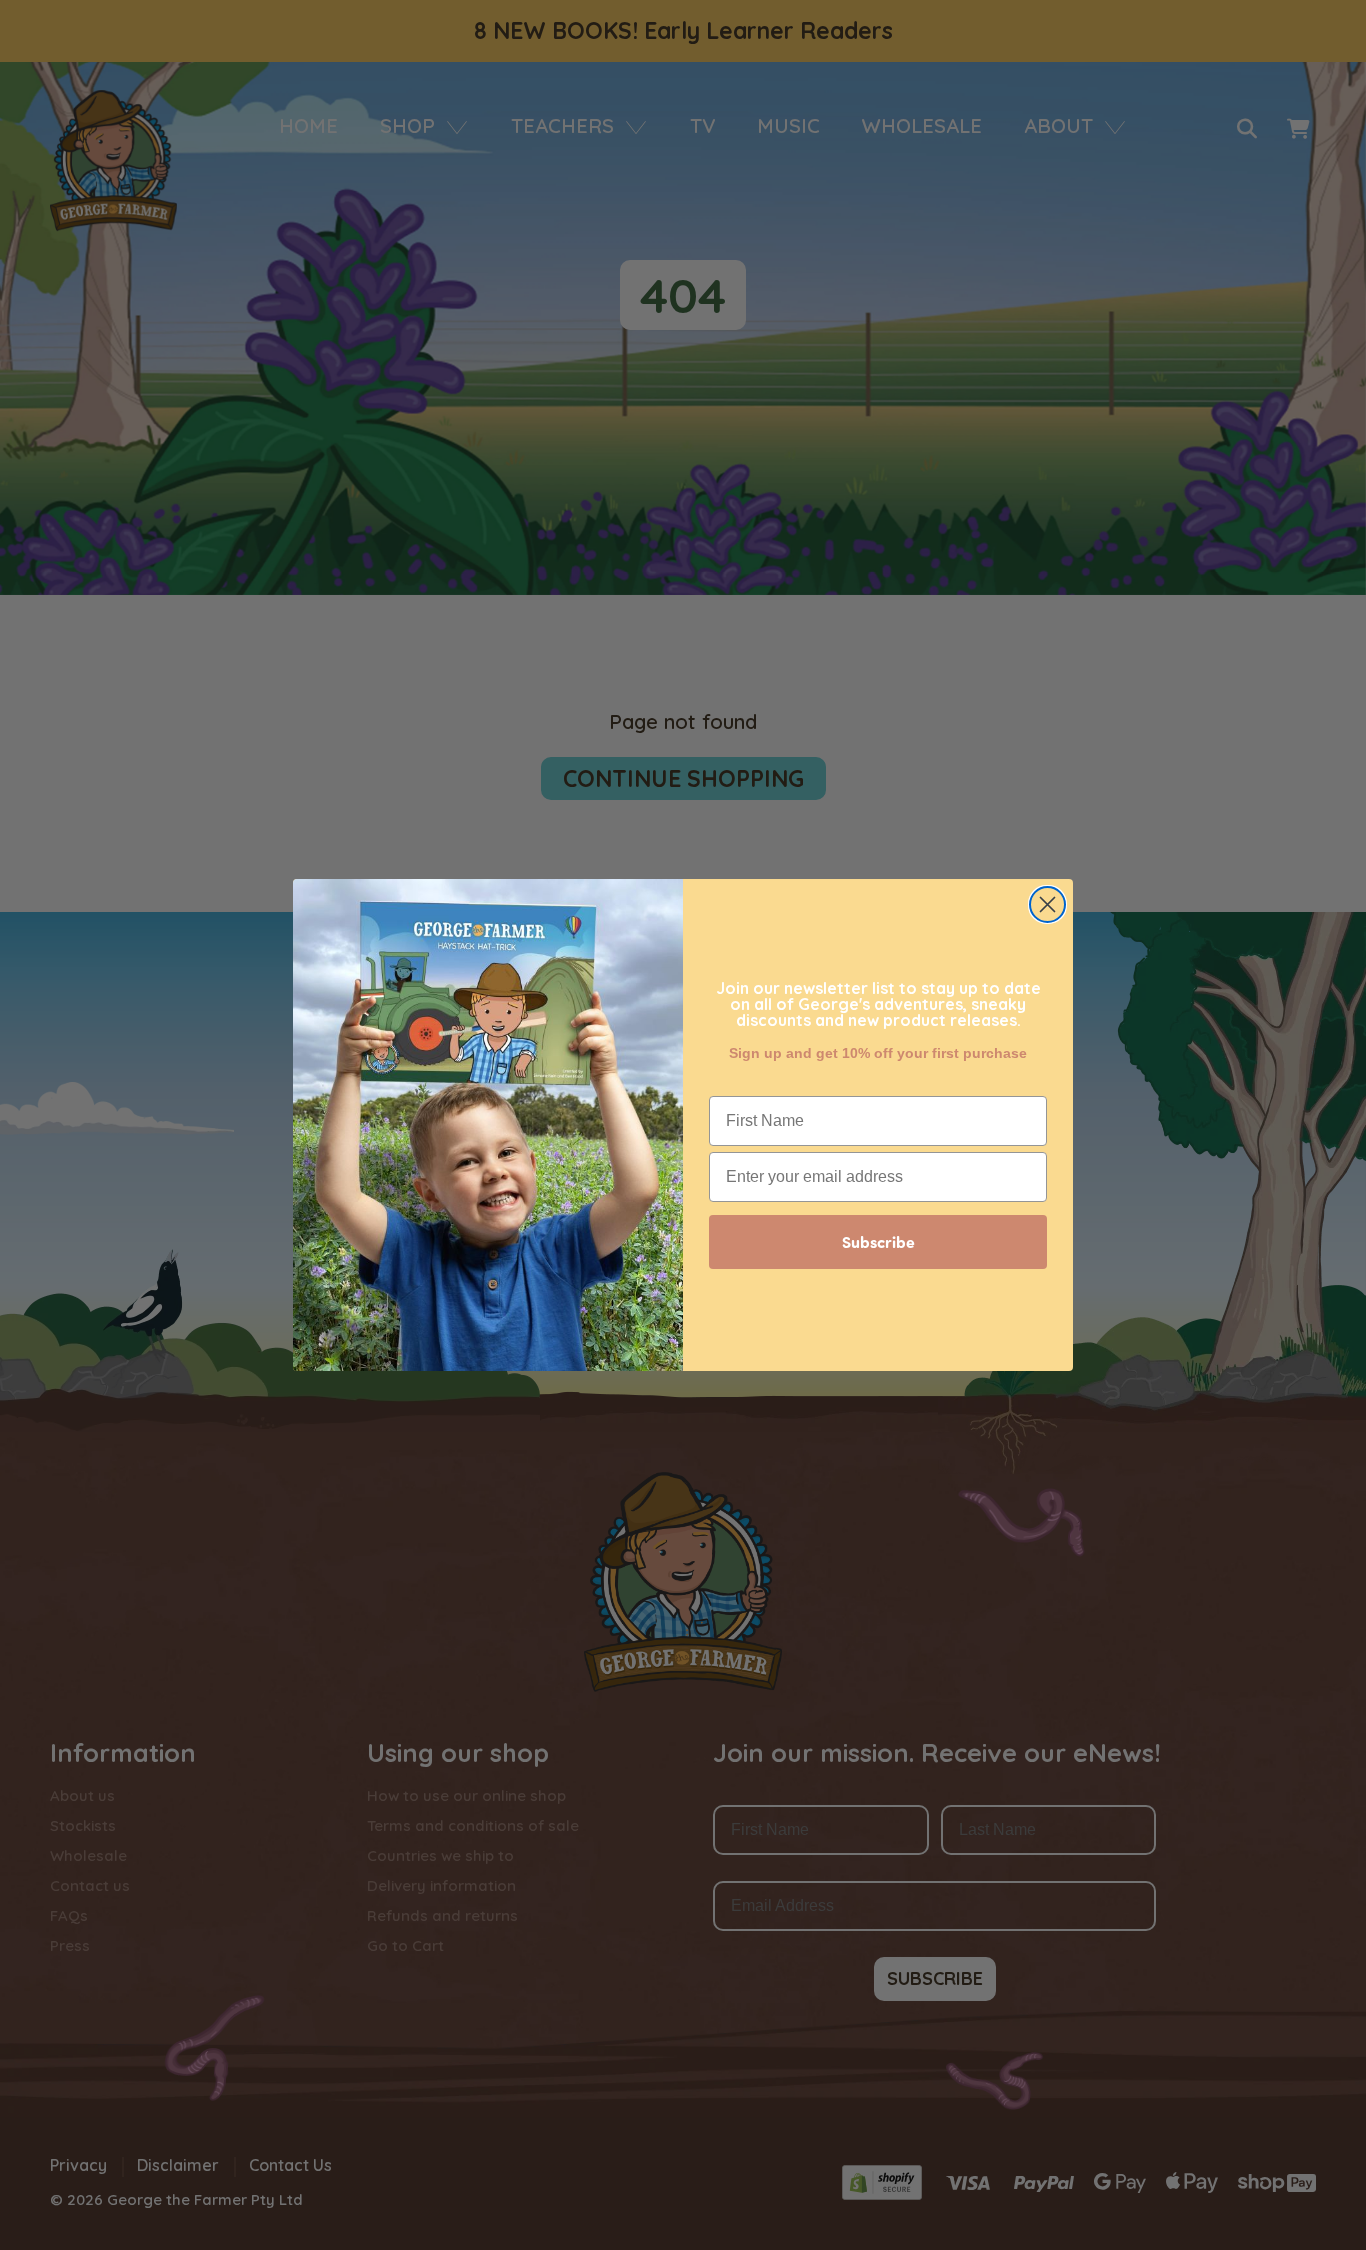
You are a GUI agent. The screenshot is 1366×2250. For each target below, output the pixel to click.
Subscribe (878, 1241)
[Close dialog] (1047, 904)
